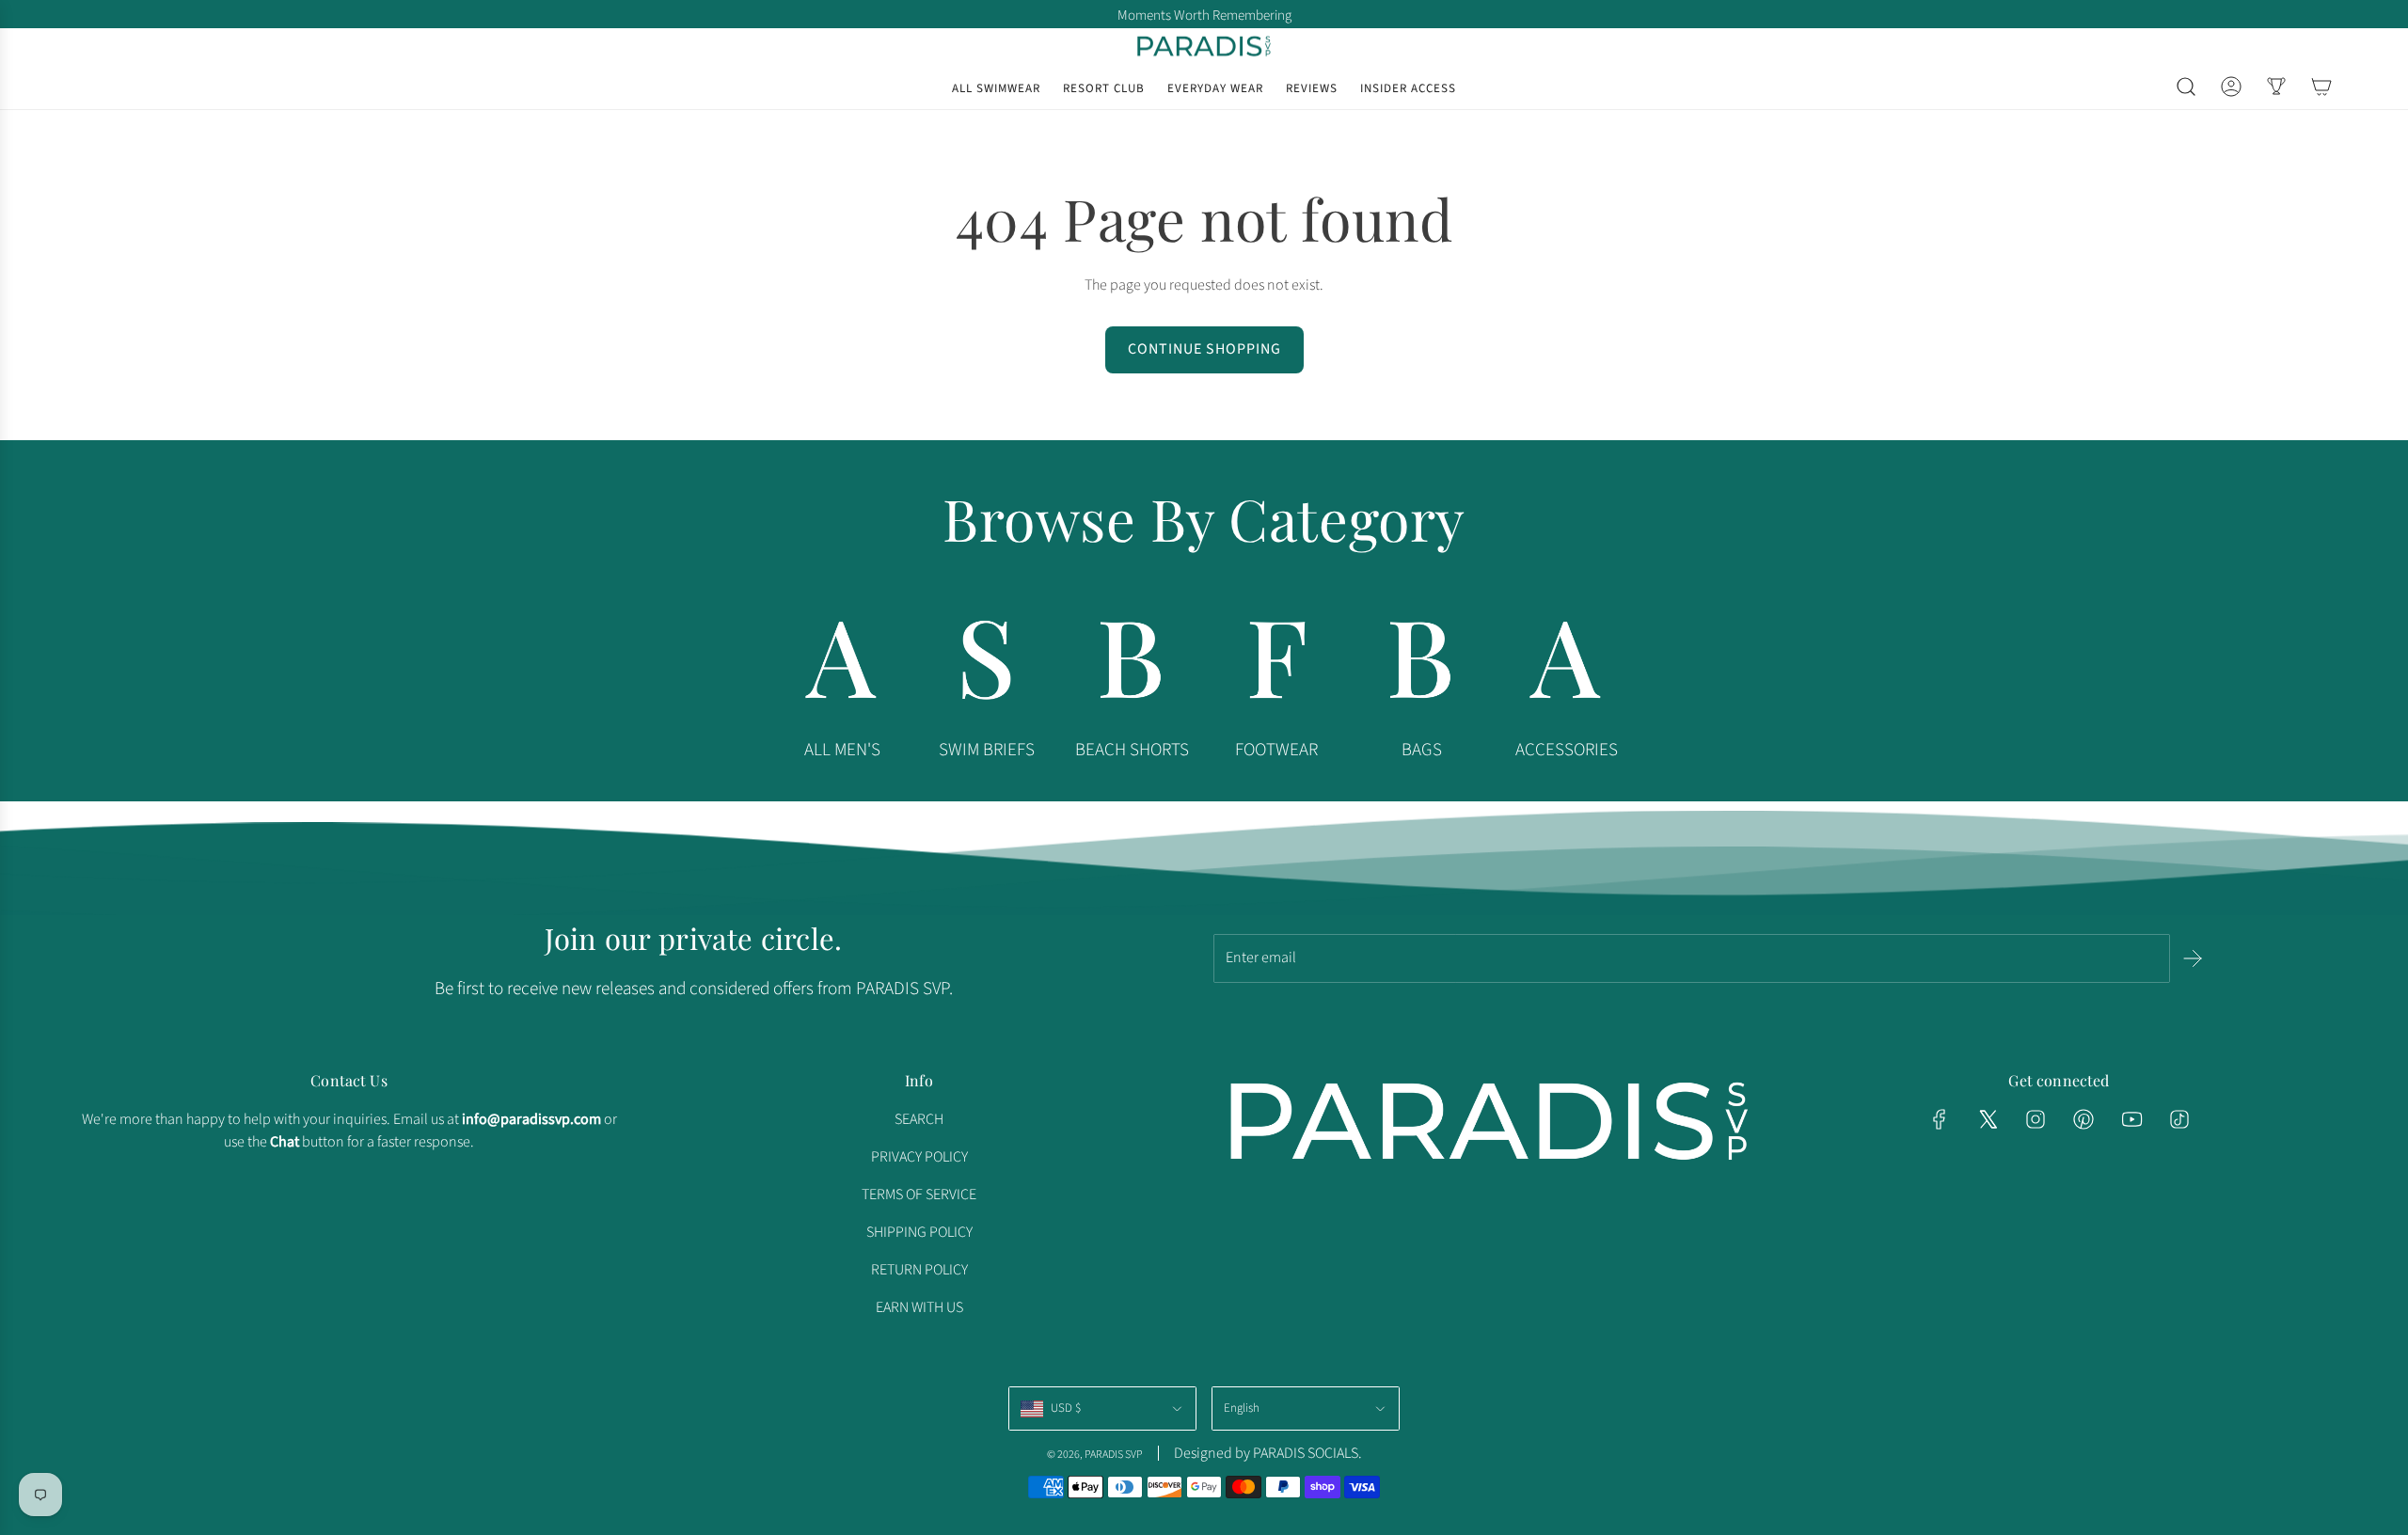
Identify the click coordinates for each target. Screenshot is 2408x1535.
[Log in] (2231, 87)
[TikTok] (2179, 1119)
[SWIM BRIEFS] (987, 665)
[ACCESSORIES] (1566, 665)
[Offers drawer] (2276, 87)
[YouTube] (2131, 1119)
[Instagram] (2036, 1119)
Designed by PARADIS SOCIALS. (1268, 1453)
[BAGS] (1421, 665)
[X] (1988, 1119)
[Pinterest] (2083, 1119)
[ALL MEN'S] (842, 665)
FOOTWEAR (1276, 750)
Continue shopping (1204, 349)
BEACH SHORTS (1132, 750)
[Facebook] (1940, 1119)
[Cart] (2321, 87)
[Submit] (2193, 958)
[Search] (2186, 87)
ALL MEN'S (842, 750)
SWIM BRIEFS (987, 750)
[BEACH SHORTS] (1132, 665)
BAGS (1422, 750)
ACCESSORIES (1567, 750)
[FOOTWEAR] (1276, 665)
